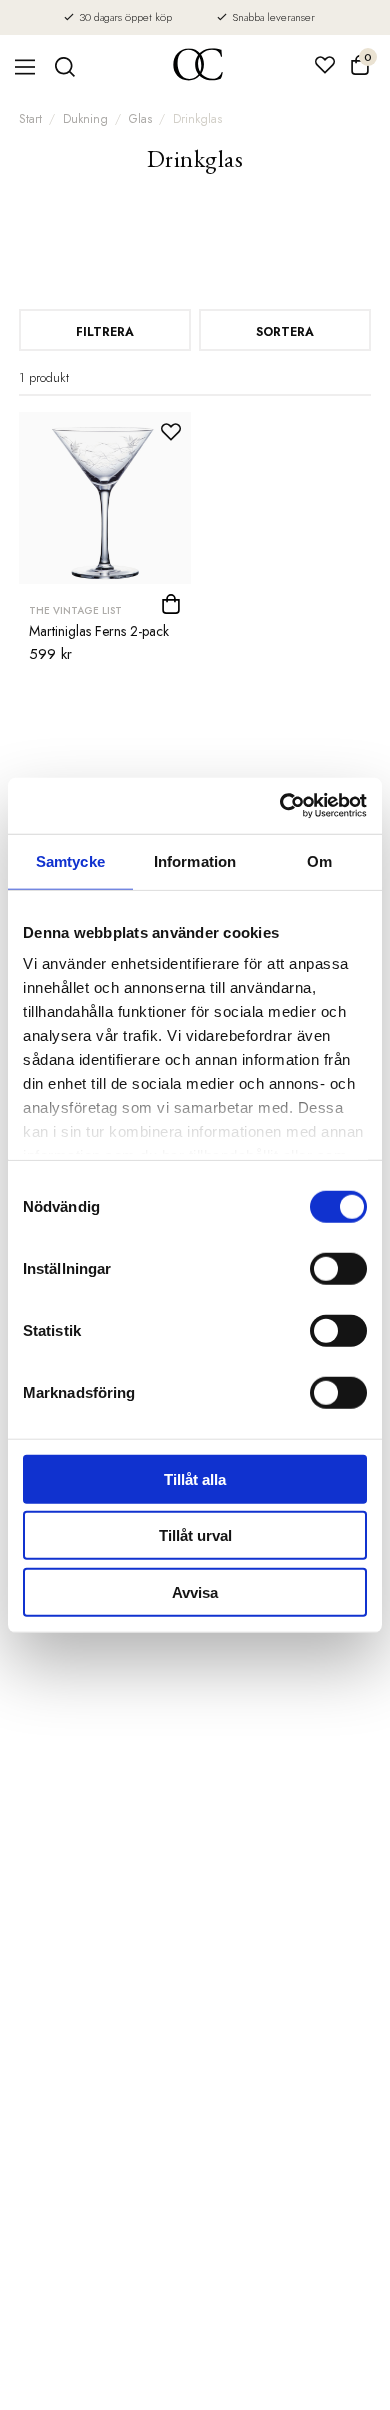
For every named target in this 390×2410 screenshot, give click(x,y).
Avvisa (195, 1591)
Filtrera (105, 332)
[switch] (338, 1268)
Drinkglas (197, 119)
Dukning (85, 119)
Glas (140, 119)
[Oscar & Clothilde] (198, 66)
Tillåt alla (195, 1478)
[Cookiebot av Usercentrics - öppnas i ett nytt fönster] (280, 806)
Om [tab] (319, 860)
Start (30, 119)
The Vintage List (75, 610)
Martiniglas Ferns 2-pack (99, 631)
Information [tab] (195, 860)
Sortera (285, 332)
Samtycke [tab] (70, 860)
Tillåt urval (195, 1535)
